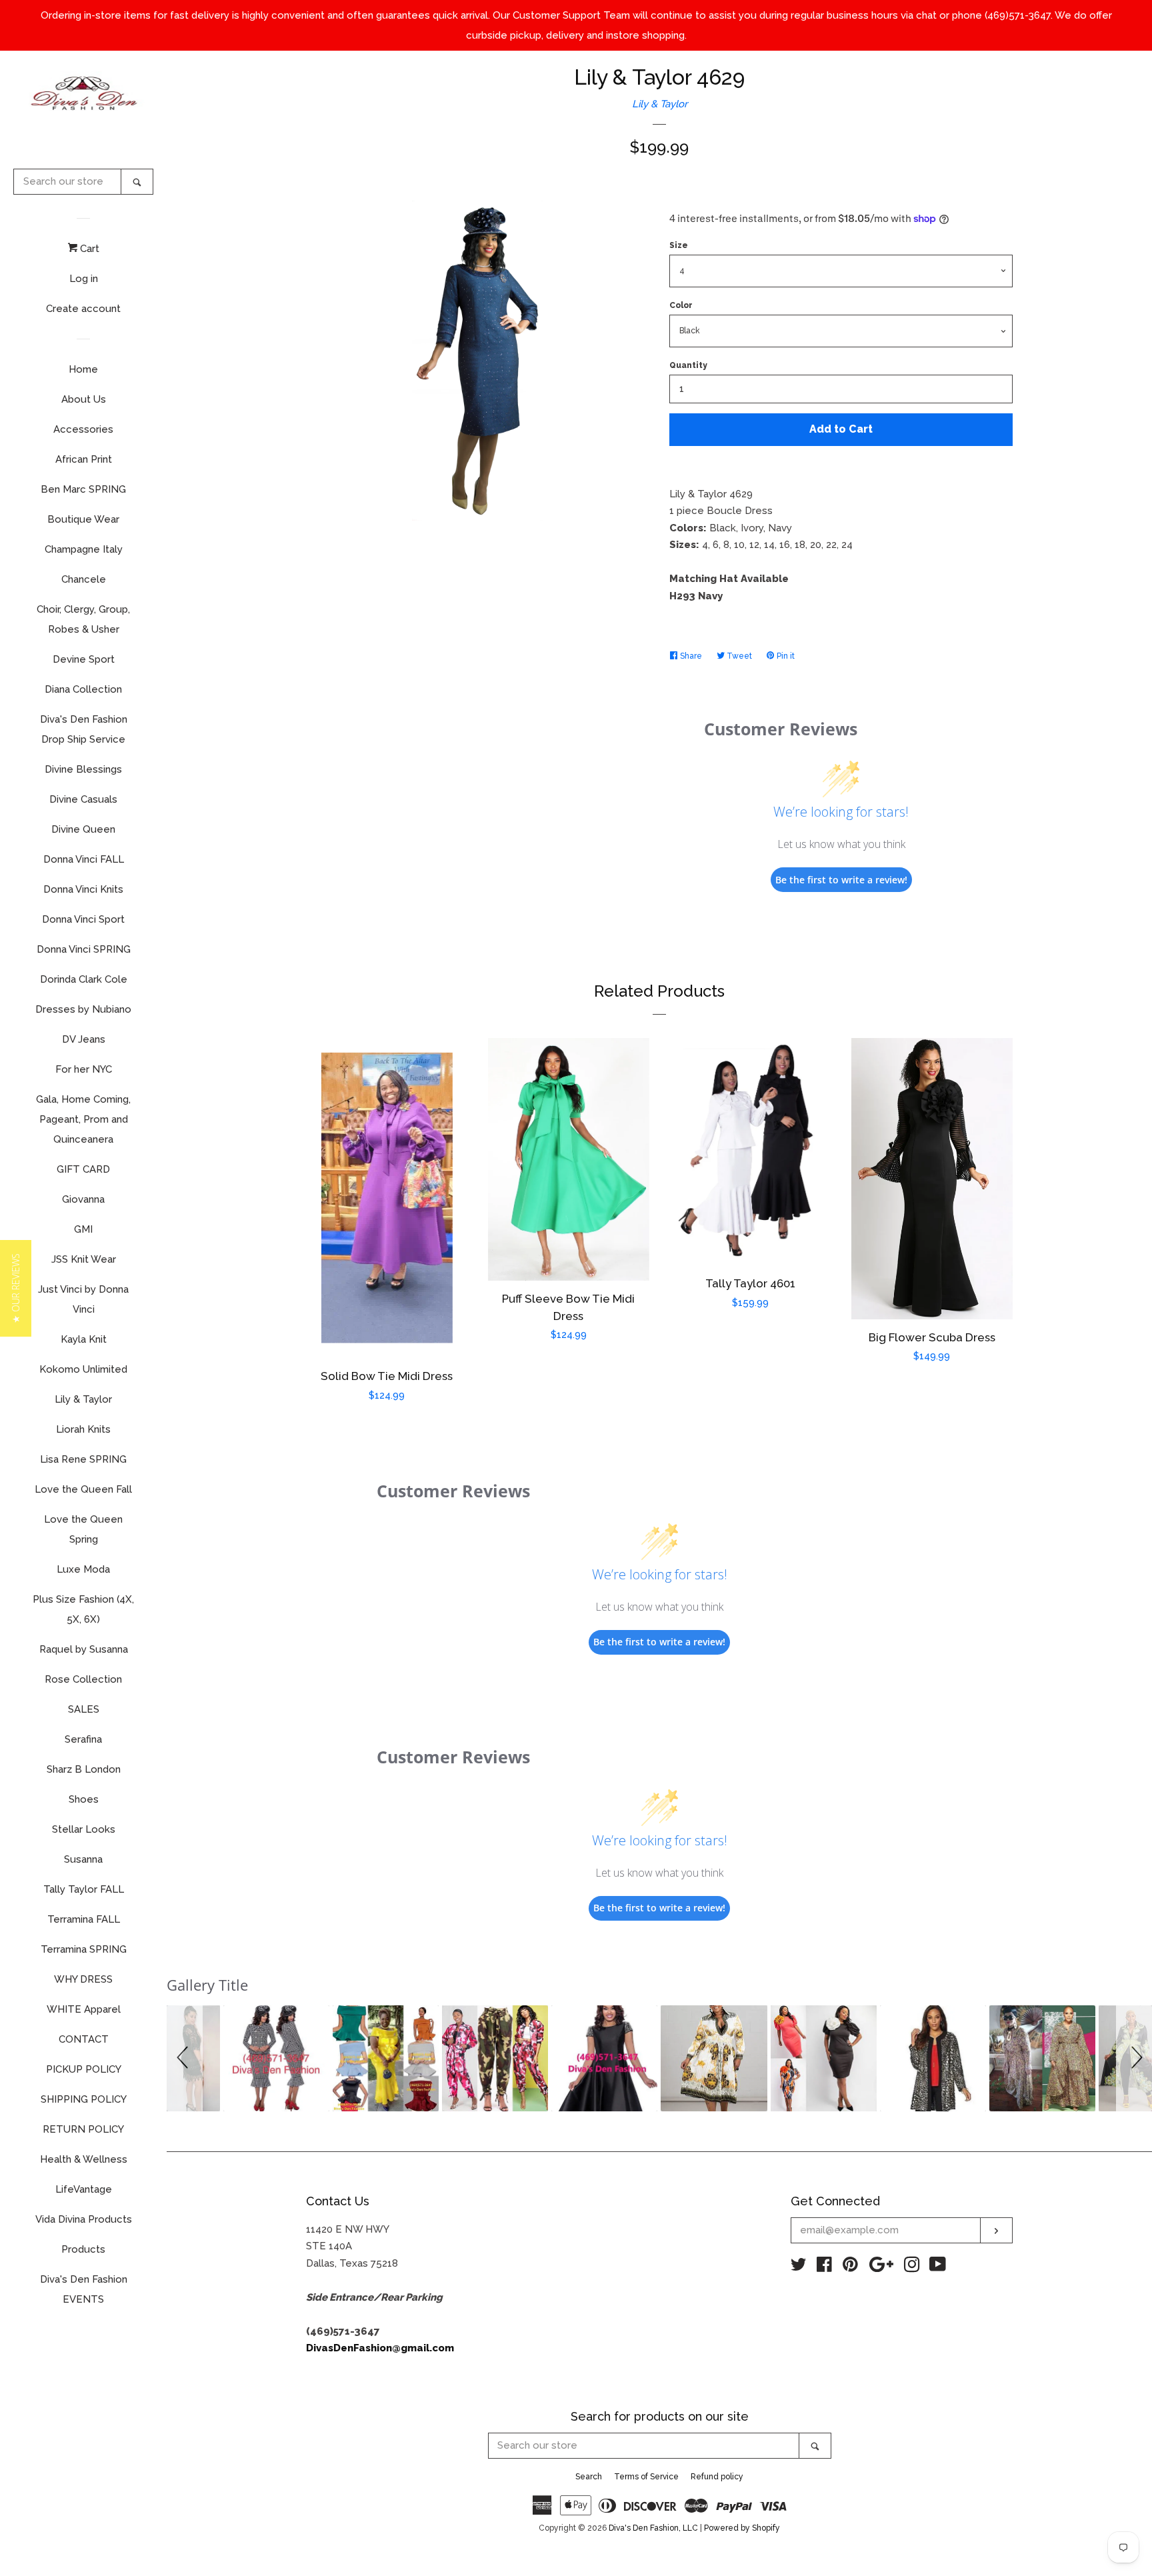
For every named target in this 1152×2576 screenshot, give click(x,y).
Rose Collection (83, 1679)
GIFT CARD (83, 1169)
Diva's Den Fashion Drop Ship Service (84, 729)
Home (83, 369)
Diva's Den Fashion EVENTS (84, 2289)
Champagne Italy (84, 549)
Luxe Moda (83, 1569)
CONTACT (84, 2039)
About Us (84, 399)
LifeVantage (84, 2189)
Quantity (688, 365)
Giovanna (83, 1199)
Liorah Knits (83, 1429)
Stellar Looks (84, 1829)
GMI (83, 1229)
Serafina (83, 1739)
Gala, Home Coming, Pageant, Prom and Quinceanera (83, 1119)
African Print (84, 459)
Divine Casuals (83, 799)
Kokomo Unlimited (83, 1369)
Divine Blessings (83, 769)
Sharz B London (84, 1769)
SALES (84, 1709)
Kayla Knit (84, 1339)
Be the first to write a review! (841, 880)
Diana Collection (83, 689)
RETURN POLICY (83, 2129)
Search (589, 2477)
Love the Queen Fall (83, 1489)
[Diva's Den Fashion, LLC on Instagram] (912, 2267)
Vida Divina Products (84, 2219)
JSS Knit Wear (84, 1259)
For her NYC (84, 1069)
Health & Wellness (84, 2159)
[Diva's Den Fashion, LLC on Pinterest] (850, 2267)
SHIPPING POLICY (84, 2099)
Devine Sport (84, 659)
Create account (83, 309)
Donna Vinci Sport (83, 919)
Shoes (84, 1799)
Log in (84, 279)
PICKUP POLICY (84, 2069)
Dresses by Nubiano (83, 1009)
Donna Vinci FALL (84, 859)
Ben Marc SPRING (83, 489)
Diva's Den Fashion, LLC (653, 2528)
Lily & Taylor (83, 1399)
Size (679, 245)
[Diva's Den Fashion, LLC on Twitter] (799, 2267)
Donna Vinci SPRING (84, 949)
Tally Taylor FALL (84, 1889)
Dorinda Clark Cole (84, 979)
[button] (185, 2058)
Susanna (83, 1859)
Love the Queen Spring (83, 1529)
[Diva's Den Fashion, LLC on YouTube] (938, 2267)
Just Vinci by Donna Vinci (83, 1299)
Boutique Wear (83, 519)
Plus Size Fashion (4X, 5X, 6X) (83, 1609)
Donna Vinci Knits (83, 889)
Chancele (84, 579)
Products (83, 2249)
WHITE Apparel (84, 2009)
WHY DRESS (83, 1979)
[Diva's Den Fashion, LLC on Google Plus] (881, 2267)
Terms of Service (646, 2477)
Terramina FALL (84, 1919)
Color (681, 305)
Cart (88, 249)
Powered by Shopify (742, 2528)
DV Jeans (84, 1039)
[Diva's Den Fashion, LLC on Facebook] (824, 2267)
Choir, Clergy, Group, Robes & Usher (83, 619)
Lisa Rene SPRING (83, 1459)
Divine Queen (83, 829)
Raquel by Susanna (84, 1649)
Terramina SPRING (84, 1949)
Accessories (83, 429)
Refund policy (717, 2477)
